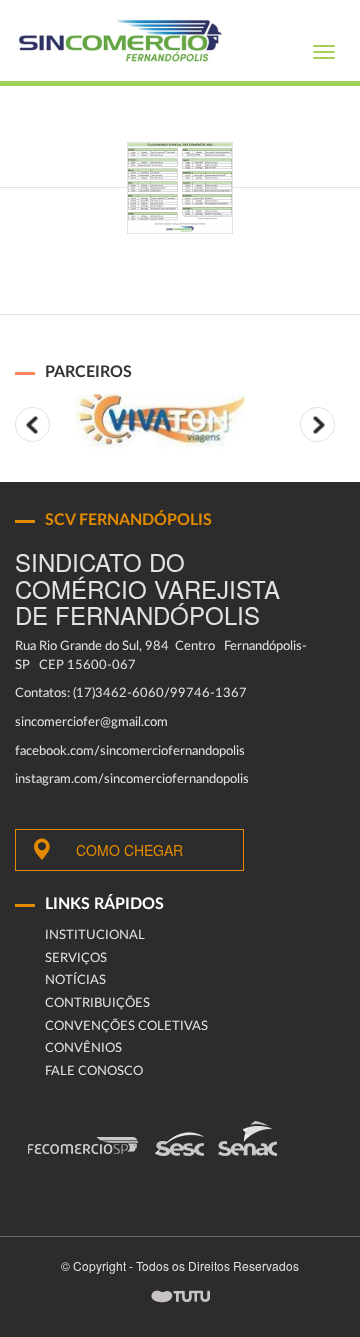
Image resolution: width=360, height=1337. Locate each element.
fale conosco (94, 1071)
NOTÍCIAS (75, 980)
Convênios (83, 1048)
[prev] (32, 424)
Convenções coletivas (126, 1026)
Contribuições (97, 1003)
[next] (317, 424)
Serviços (76, 958)
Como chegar (129, 850)
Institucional (95, 935)
